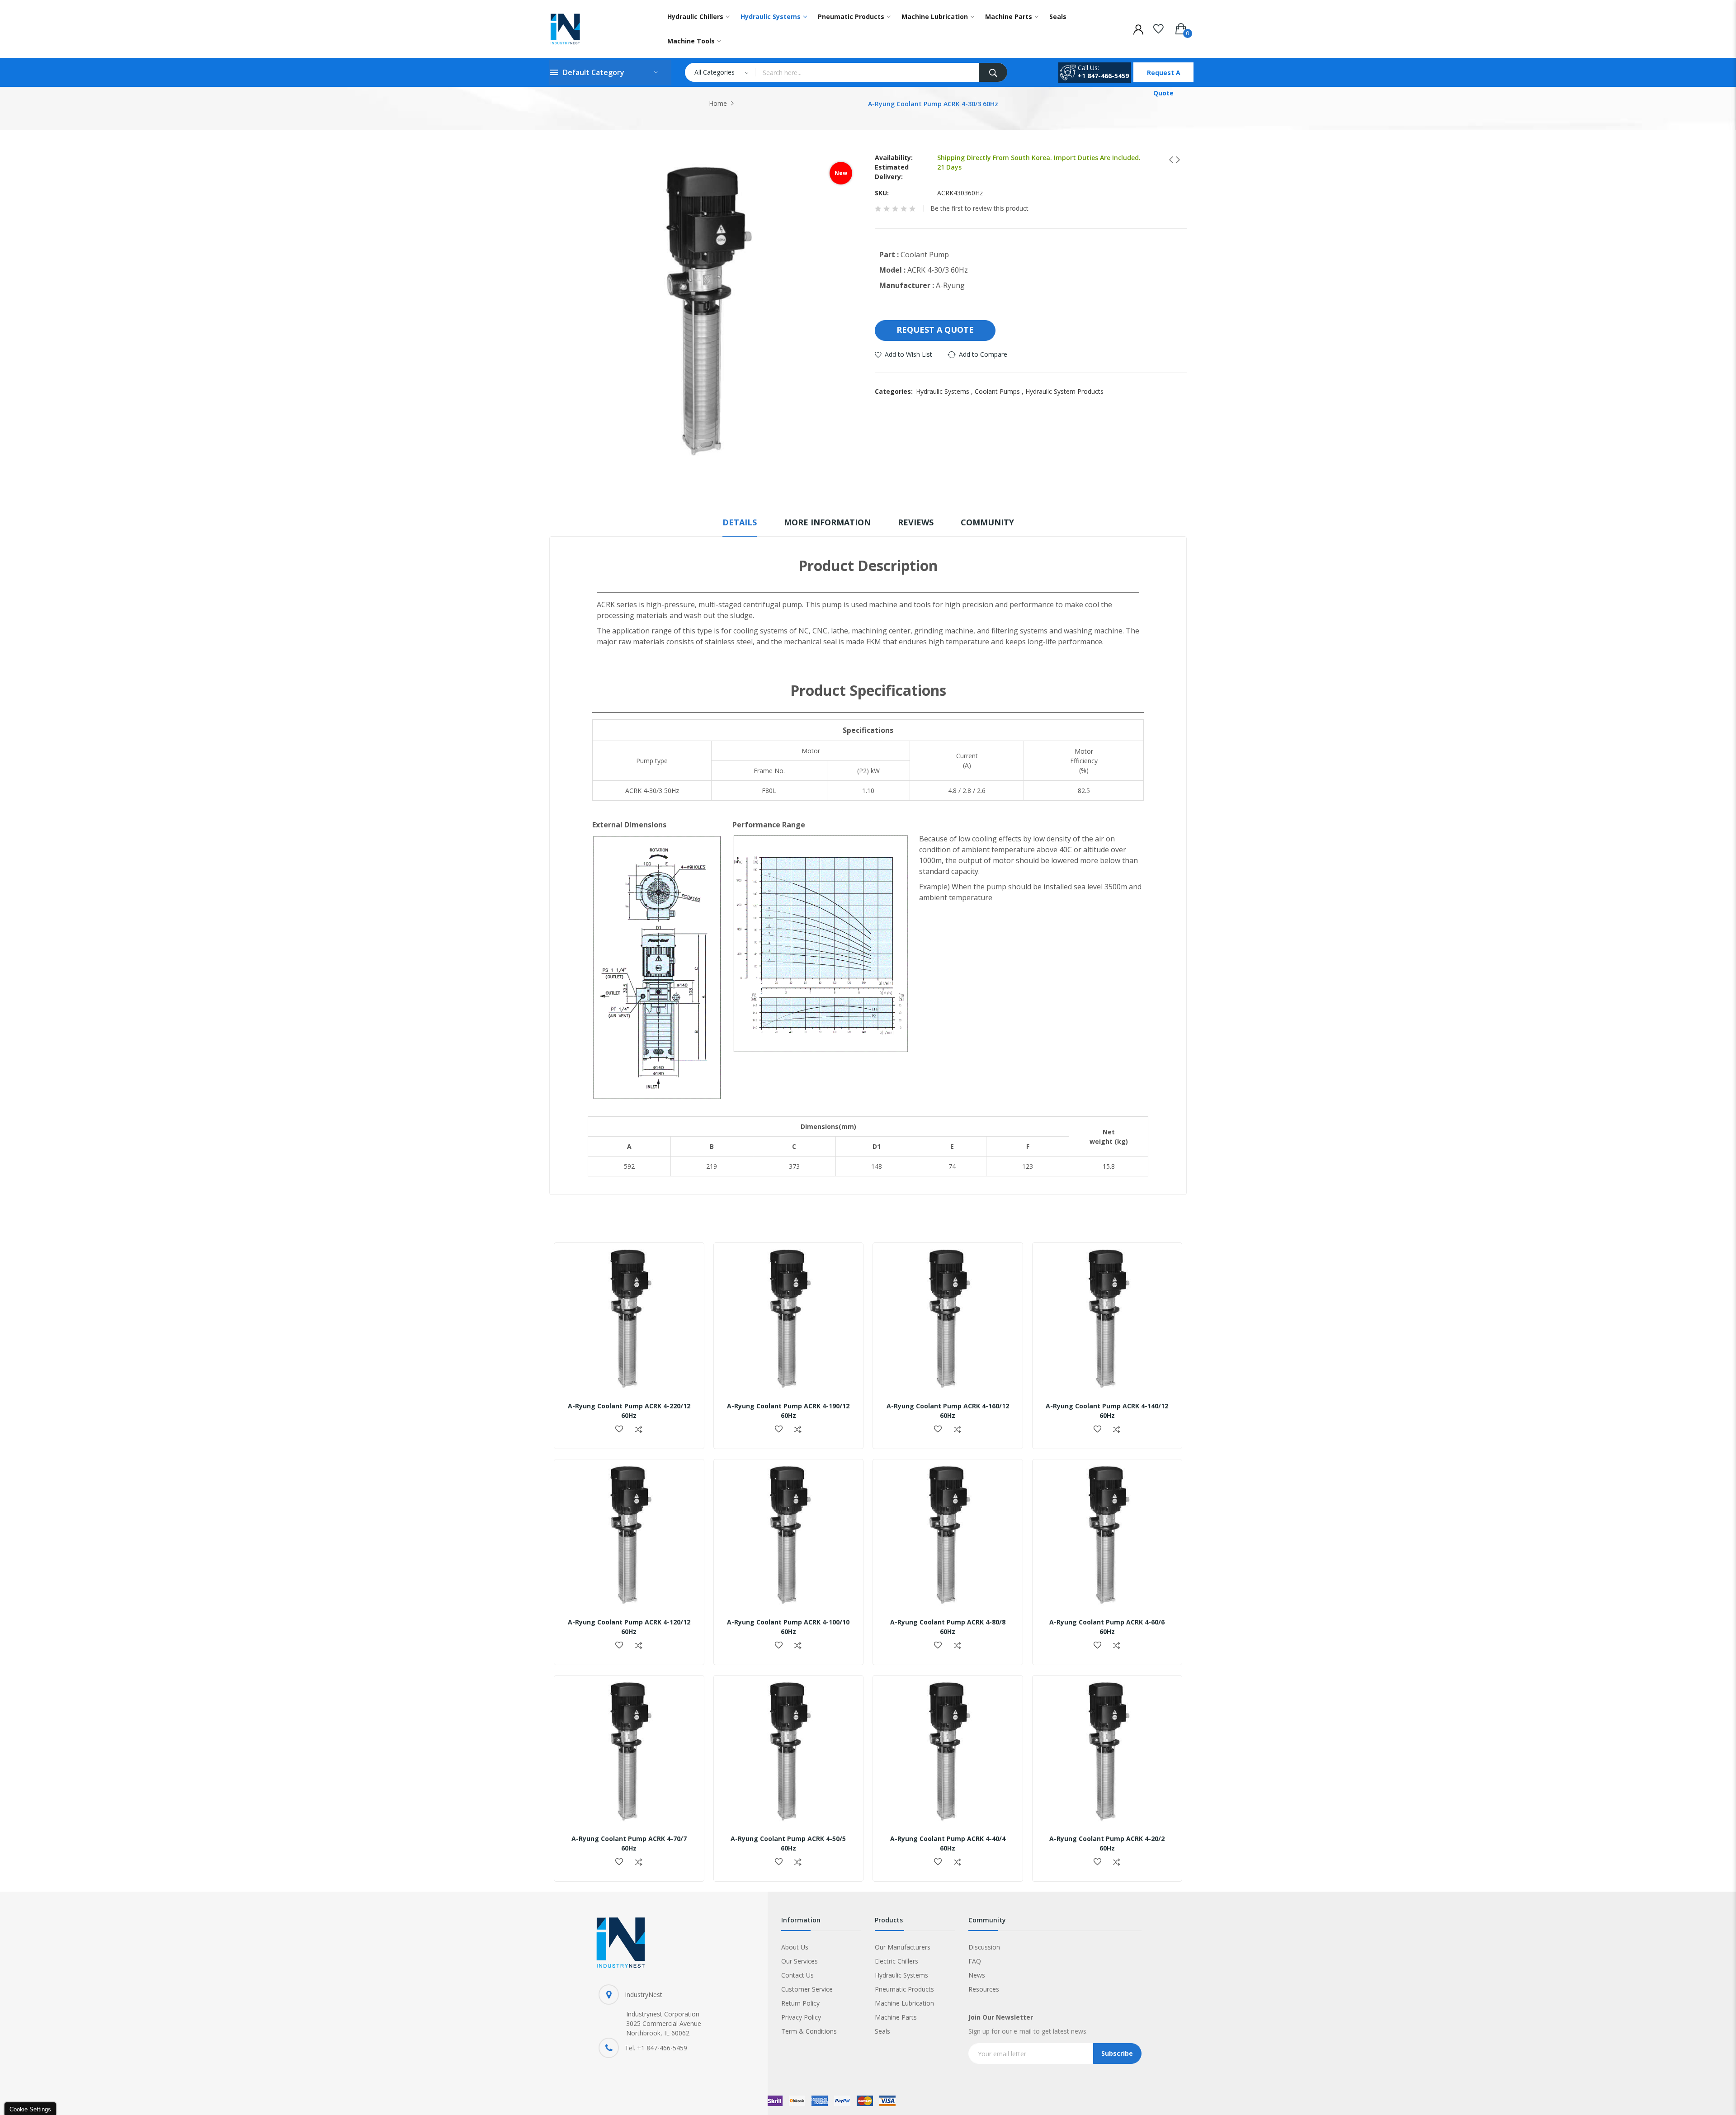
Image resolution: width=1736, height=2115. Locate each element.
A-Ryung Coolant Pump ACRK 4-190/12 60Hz (788, 1411)
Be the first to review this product (979, 208)
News (977, 1975)
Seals (882, 2031)
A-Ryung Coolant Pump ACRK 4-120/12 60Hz (629, 1627)
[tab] (740, 526)
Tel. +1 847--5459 (656, 2048)
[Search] (993, 72)
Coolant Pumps (1000, 391)
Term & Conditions (809, 2031)
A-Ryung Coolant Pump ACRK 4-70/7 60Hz (629, 1843)
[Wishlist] (1158, 27)
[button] (619, 1430)
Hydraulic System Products (1064, 391)
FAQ (975, 1961)
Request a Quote (1164, 75)
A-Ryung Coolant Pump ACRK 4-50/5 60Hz (788, 1843)
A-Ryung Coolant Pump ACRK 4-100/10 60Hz (788, 1627)
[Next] (1175, 160)
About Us (795, 1947)
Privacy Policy (801, 2017)
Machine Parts (896, 2017)
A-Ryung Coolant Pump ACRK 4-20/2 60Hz (1107, 1843)
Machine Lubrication (904, 2003)
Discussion (984, 1947)
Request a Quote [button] (935, 330)
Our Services (800, 1961)
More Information (827, 522)
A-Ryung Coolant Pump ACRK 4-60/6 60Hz (1107, 1627)
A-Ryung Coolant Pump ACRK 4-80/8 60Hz (948, 1627)
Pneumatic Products (904, 1989)
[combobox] (867, 72)
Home (718, 103)
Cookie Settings (30, 2109)
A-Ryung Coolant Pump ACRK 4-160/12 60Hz (948, 1411)
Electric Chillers (896, 1961)
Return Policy (800, 2003)
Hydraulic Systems (945, 391)
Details (740, 522)
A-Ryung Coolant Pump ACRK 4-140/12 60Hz (1107, 1411)
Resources (984, 1989)
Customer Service (807, 1989)
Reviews (916, 522)
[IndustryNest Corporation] (597, 29)
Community (987, 522)
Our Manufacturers (903, 1947)
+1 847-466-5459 (1103, 76)
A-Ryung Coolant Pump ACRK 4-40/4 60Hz (948, 1843)
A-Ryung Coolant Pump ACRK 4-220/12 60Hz (629, 1411)
